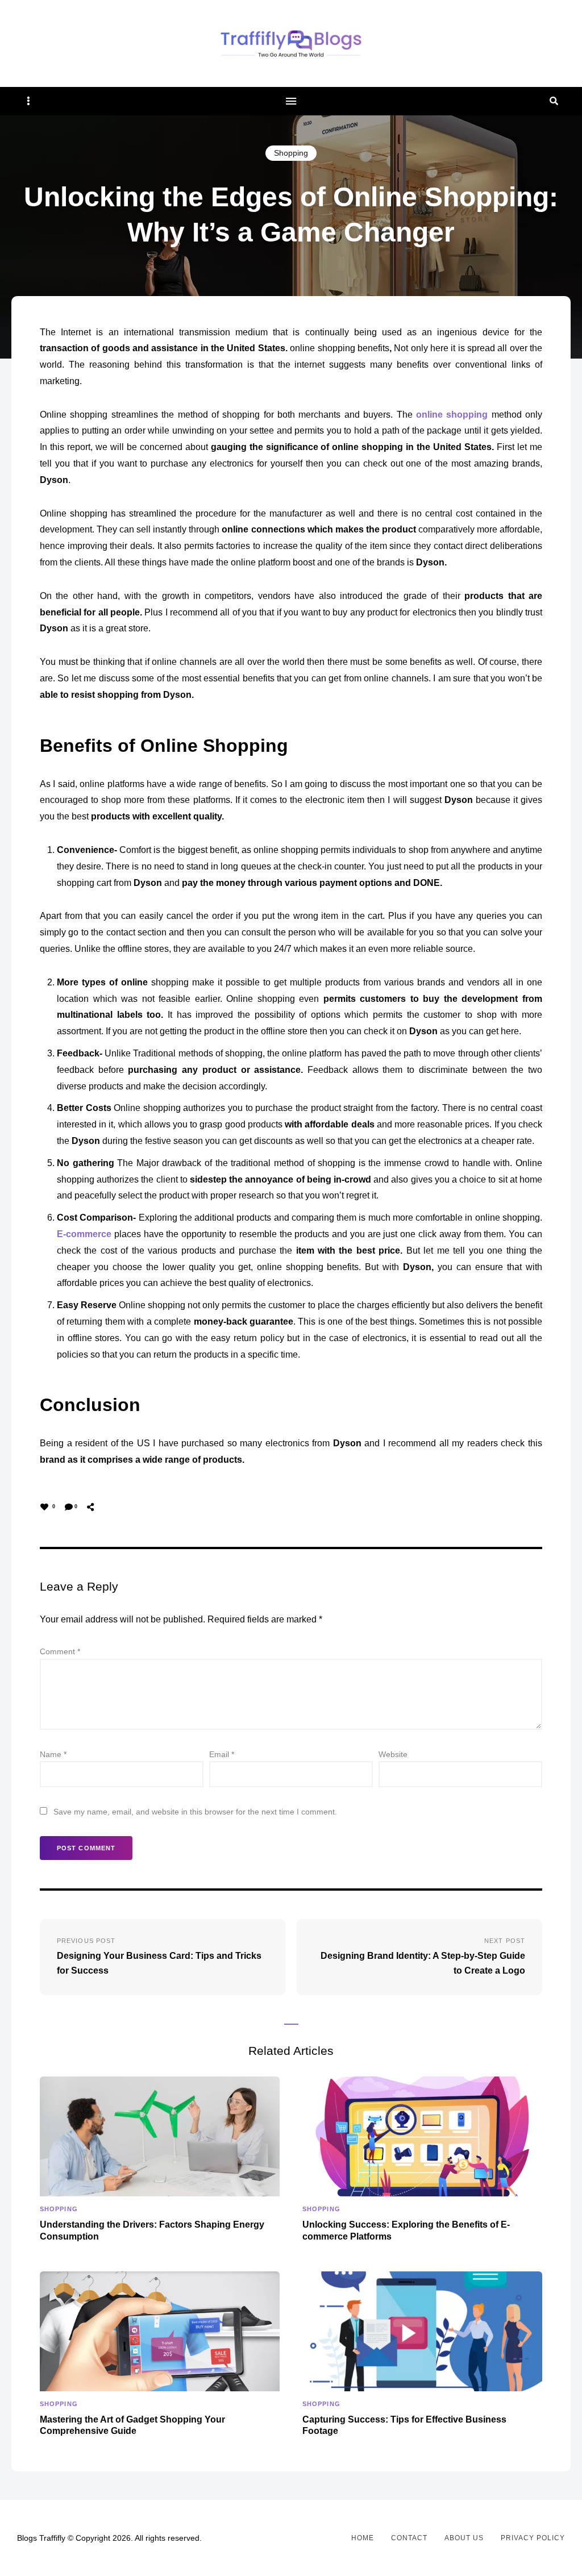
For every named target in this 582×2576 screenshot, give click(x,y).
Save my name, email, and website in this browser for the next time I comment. (195, 1812)
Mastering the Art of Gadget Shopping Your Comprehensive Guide (132, 2425)
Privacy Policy (533, 2538)
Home (363, 2538)
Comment (60, 1651)
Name (53, 1754)
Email (222, 1754)
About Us (464, 2538)
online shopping (452, 415)
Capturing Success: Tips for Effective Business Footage (404, 2425)
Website (393, 1754)
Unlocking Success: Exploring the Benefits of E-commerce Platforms (406, 2230)
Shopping (291, 153)
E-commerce (84, 1234)
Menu (291, 101)
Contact (409, 2538)
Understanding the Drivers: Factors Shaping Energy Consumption (152, 2230)
